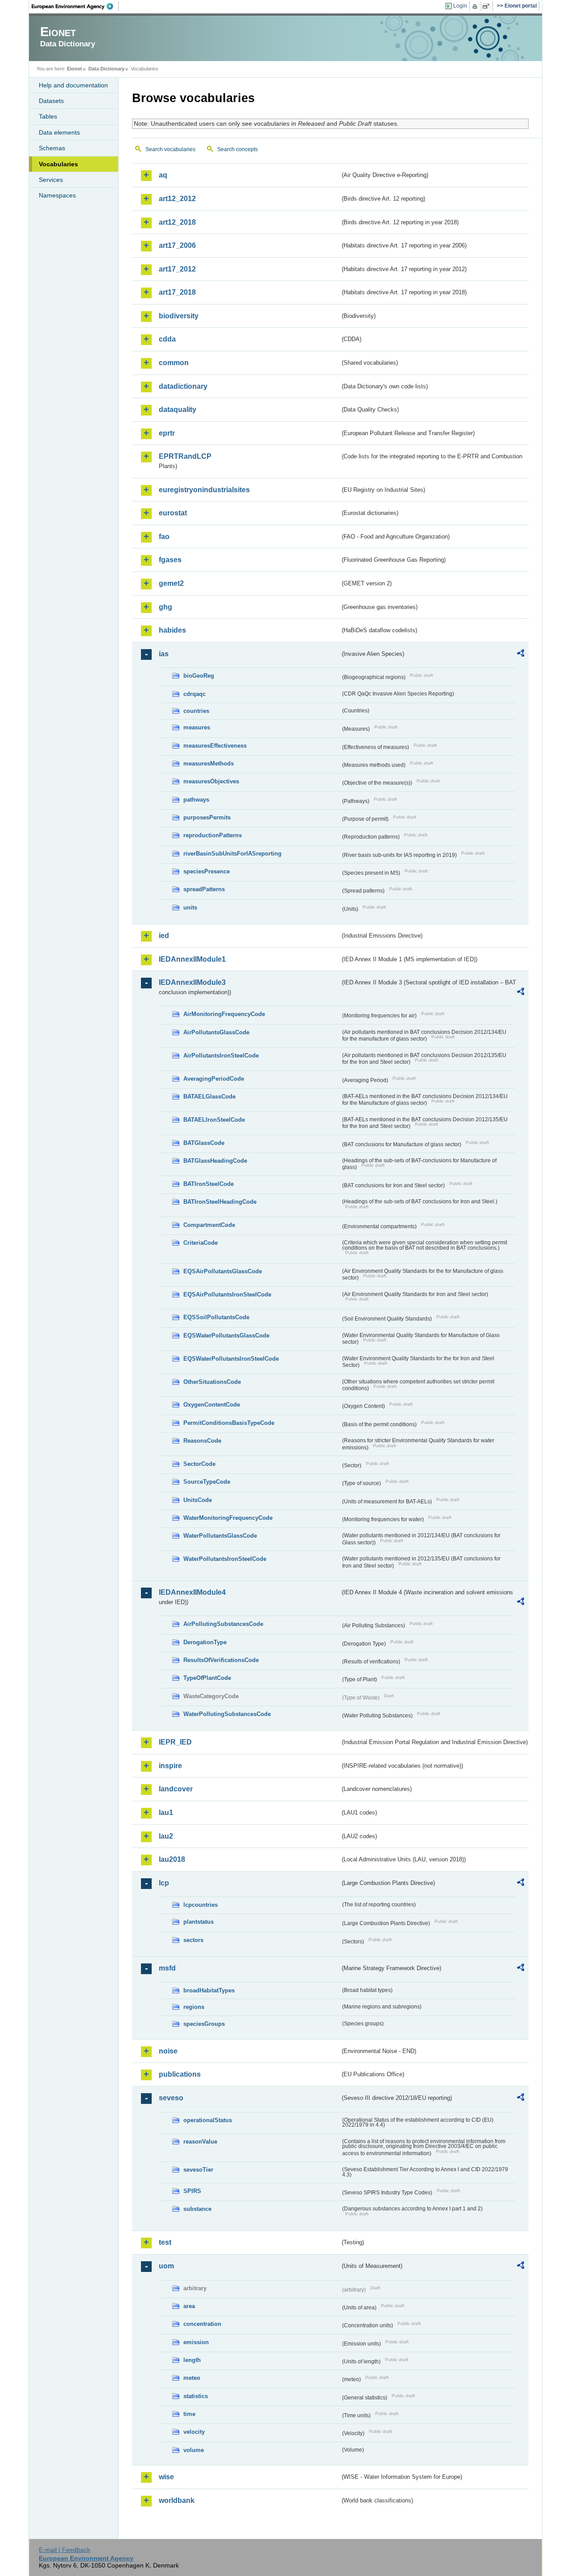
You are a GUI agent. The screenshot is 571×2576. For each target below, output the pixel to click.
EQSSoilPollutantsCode (216, 1317)
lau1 (166, 1813)
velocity (194, 2432)
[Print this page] (476, 6)
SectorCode (199, 1464)
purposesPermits (207, 817)
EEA (75, 6)
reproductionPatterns (213, 835)
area (189, 2306)
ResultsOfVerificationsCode (221, 1660)
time (189, 2414)
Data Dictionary (106, 69)
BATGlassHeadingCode (215, 1161)
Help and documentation (73, 85)
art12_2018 (177, 222)
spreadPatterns (204, 889)
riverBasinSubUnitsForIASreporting (232, 854)
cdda (167, 339)
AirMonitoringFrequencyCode (224, 1014)
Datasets (51, 101)
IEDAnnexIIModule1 (192, 959)
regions (194, 2007)
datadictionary (183, 386)
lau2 (166, 1836)
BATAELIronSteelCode (214, 1120)
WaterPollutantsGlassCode (220, 1536)
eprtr (167, 433)
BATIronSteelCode (209, 1184)
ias (164, 654)
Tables (48, 116)
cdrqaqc (194, 694)
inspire (170, 1766)
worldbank (177, 2500)
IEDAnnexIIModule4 (192, 1592)
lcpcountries (201, 1905)
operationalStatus (208, 2120)
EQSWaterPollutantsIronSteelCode (231, 1359)
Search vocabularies (170, 149)
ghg (166, 607)
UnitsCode (198, 1500)
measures (197, 727)
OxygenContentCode (212, 1405)
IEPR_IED (175, 1742)
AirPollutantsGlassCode (216, 1032)
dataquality (178, 409)
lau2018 (172, 1859)
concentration (202, 2324)
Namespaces (57, 195)
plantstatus (199, 1922)
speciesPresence (207, 871)
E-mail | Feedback (64, 2550)
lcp (164, 1883)
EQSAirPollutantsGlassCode (223, 1271)
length (192, 2360)
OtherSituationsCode (212, 1382)
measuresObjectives (211, 781)
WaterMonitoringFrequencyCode (228, 1518)
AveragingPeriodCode (214, 1079)
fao (164, 537)
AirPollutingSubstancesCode (223, 1624)
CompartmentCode (209, 1225)
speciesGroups (204, 2024)
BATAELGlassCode (209, 1097)
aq (163, 175)
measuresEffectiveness (215, 746)
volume (194, 2450)
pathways (196, 800)
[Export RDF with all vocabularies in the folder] (521, 654)
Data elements (59, 132)
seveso (171, 2098)
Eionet (74, 69)
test (165, 2242)
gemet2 (171, 583)
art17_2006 (177, 245)
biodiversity (179, 316)
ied (164, 936)
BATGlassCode (204, 1143)
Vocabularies (58, 164)
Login (460, 6)
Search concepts (238, 149)
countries (196, 711)
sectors (193, 1940)
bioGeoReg (199, 676)
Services (51, 180)
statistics (196, 2396)
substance (197, 2209)
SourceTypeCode (207, 1482)
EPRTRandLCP (185, 456)
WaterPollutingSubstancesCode (227, 1714)
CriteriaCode (201, 1243)
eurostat (173, 513)
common (174, 363)
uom (166, 2266)
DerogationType (205, 1642)
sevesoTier (198, 2170)
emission (196, 2342)
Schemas (52, 148)
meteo (192, 2378)
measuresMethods (209, 763)
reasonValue (200, 2142)
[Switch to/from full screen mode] (488, 6)
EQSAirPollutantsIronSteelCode (227, 1294)
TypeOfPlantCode (207, 1678)
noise (168, 2051)
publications (180, 2074)
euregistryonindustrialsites (204, 490)
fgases (170, 560)
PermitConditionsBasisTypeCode (229, 1423)
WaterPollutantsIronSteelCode (225, 1559)
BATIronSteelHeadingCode (220, 1202)
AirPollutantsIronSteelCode (221, 1056)
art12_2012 (177, 199)
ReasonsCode (202, 1441)
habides (172, 630)
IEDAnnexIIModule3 (192, 982)
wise (166, 2477)
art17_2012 (177, 269)
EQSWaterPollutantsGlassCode (226, 1335)
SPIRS (192, 2191)
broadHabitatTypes (209, 1990)
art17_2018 (177, 292)
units (190, 907)
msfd (167, 1968)
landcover (176, 1789)
